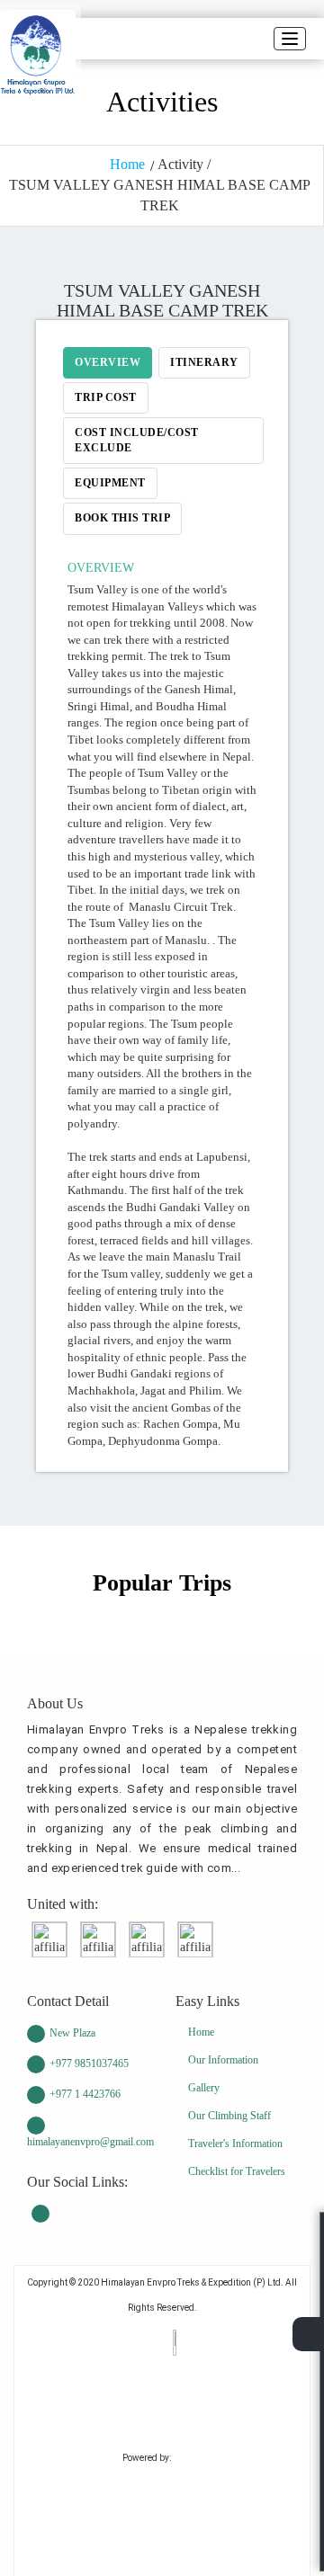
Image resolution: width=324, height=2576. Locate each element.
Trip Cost (106, 397)
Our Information (223, 2060)
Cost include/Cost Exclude (137, 440)
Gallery (204, 2088)
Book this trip (122, 518)
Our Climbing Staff (229, 2116)
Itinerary (204, 362)
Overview (108, 362)
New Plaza (72, 2033)
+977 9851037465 (89, 2063)
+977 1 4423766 (85, 2094)
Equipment (110, 483)
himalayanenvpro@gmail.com (88, 2142)
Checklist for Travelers (237, 2171)
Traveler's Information (235, 2144)
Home (127, 164)
